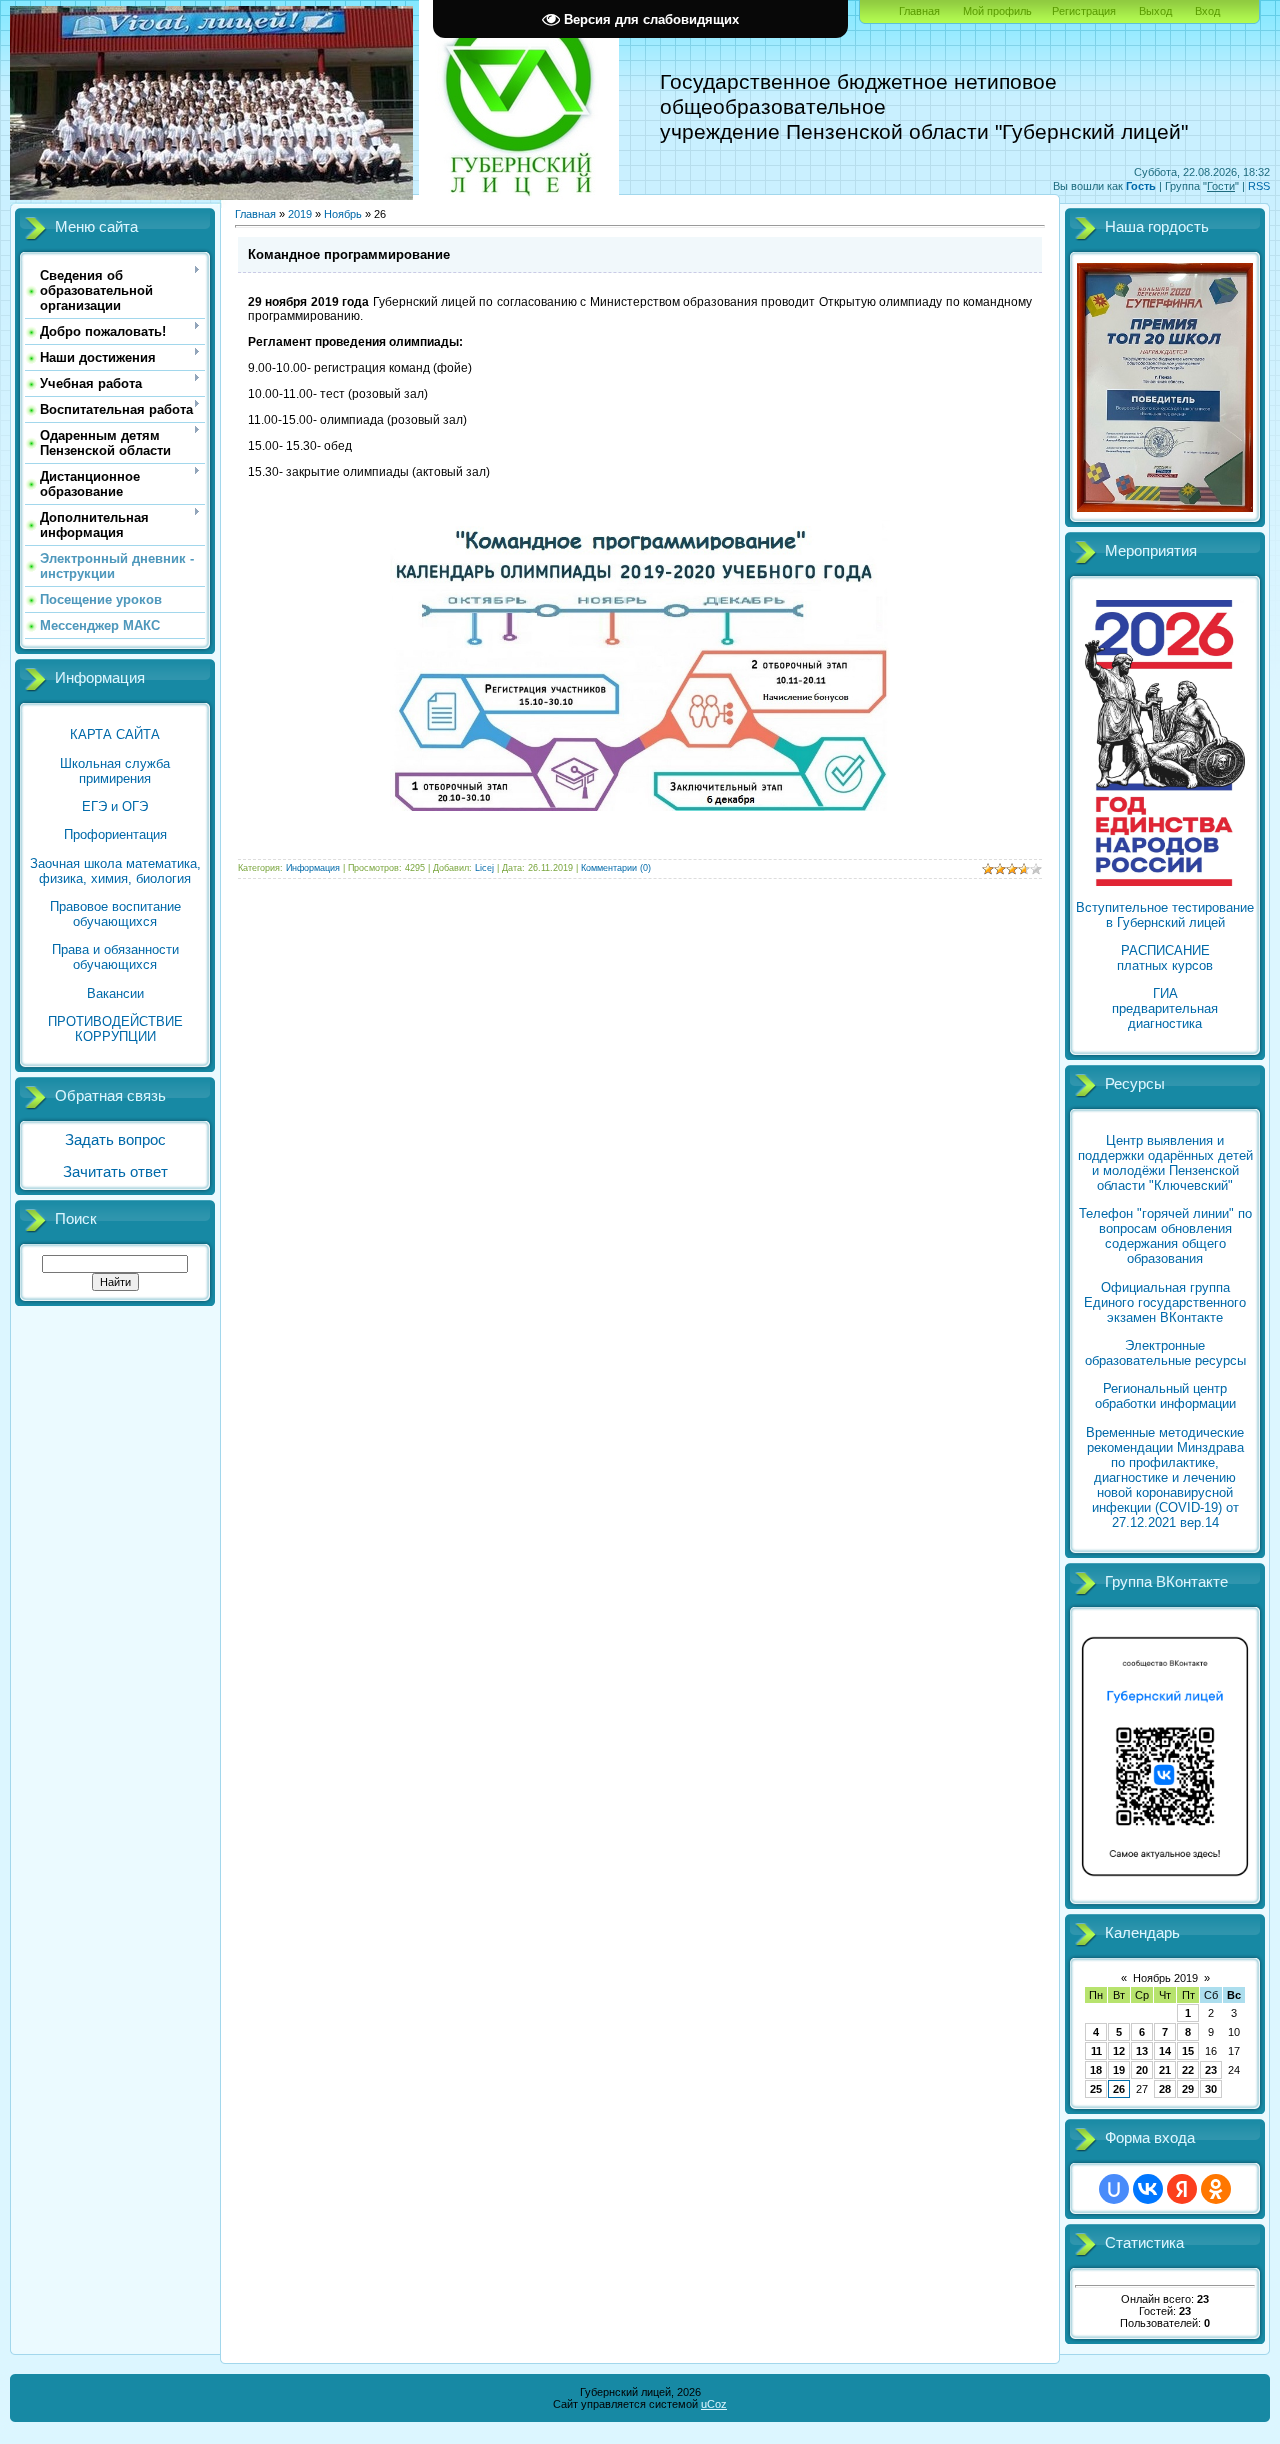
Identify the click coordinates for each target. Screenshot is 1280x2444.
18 (1096, 2070)
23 (1211, 2070)
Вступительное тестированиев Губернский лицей (1165, 915)
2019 (300, 214)
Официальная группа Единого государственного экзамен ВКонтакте (1165, 1302)
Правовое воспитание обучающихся (115, 914)
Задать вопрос (115, 1140)
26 (1119, 2089)
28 (1165, 2089)
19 (1119, 2070)
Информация (313, 868)
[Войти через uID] (1114, 2189)
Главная (919, 11)
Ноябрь (343, 214)
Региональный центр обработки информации (1165, 1396)
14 (1165, 2051)
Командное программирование (349, 254)
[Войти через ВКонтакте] (1148, 2189)
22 (1188, 2070)
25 (1096, 2089)
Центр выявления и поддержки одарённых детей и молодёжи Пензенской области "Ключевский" (1165, 1163)
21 (1165, 2070)
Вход (1207, 11)
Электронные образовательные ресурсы (1165, 1353)
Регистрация (1084, 11)
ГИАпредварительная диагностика (1165, 1008)
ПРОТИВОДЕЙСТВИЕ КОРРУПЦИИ (115, 1029)
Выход (1155, 11)
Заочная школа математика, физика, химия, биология (115, 871)
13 (1142, 2051)
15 (1188, 2051)
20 (1142, 2070)
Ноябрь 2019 (1165, 1978)
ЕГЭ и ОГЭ (115, 806)
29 (1188, 2089)
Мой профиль (997, 11)
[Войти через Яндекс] (1182, 2189)
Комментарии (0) (616, 868)
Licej (484, 868)
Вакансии (115, 993)
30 (1211, 2089)
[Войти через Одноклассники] (1216, 2189)
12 (1119, 2051)
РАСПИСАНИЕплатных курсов (1165, 958)
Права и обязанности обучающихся (115, 957)
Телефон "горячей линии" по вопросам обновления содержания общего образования (1165, 1236)
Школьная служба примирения (115, 771)
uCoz (714, 2404)
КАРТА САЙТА (115, 734)
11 (1096, 2051)
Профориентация (115, 834)
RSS (1259, 186)
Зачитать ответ (115, 1172)
